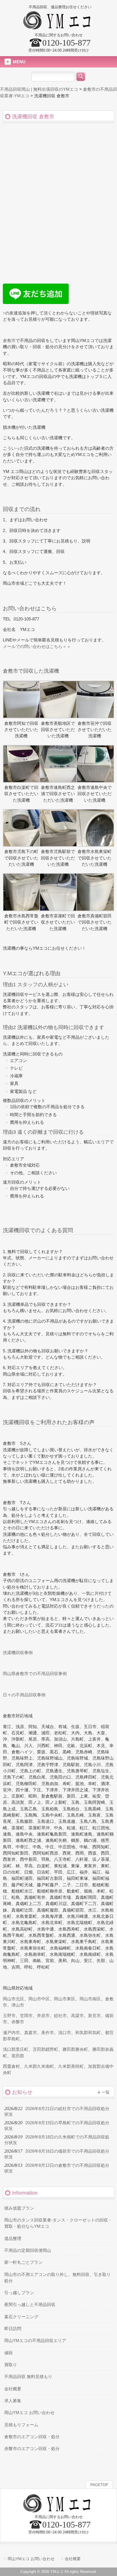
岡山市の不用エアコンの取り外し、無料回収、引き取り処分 (58, 2278)
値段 (9, 2353)
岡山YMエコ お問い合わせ (29, 2413)
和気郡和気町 (88, 2033)
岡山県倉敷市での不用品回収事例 (35, 1674)
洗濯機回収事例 (18, 1653)
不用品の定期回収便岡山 (28, 2250)
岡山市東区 (65, 1999)
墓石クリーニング (21, 2317)
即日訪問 (13, 2329)
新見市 (94, 2016)
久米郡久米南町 (39, 2066)
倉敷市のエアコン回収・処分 (32, 2437)
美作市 (48, 2033)
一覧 (106, 2092)
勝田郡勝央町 (75, 2049)
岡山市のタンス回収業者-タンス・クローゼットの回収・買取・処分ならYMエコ (58, 2223)
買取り (11, 2365)
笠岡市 (26, 2016)
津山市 (18, 2005)
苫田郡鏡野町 (45, 2049)
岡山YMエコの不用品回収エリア (35, 2341)
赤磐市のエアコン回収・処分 (32, 2449)
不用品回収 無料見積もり (28, 2377)
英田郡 (18, 2056)
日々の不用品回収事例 (24, 1695)
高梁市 (77, 2016)
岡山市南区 (90, 1999)
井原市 (43, 2016)
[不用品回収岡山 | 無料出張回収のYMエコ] (59, 27)
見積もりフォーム (21, 2425)
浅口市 (65, 2033)
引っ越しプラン (19, 2293)
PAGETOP (99, 2485)
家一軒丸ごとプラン (23, 2262)
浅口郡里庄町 (16, 2049)
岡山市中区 (39, 1999)
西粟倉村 (11, 2066)
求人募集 (13, 2401)
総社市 (60, 2016)
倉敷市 (9, 341)
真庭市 (31, 2033)
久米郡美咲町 (71, 2066)
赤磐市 (18, 2022)
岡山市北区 (13, 1999)
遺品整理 (13, 2239)
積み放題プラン (19, 2208)
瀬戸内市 (11, 2033)
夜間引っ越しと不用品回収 (30, 2305)
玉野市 (9, 2016)
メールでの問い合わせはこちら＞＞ (37, 647)
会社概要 (13, 2389)
